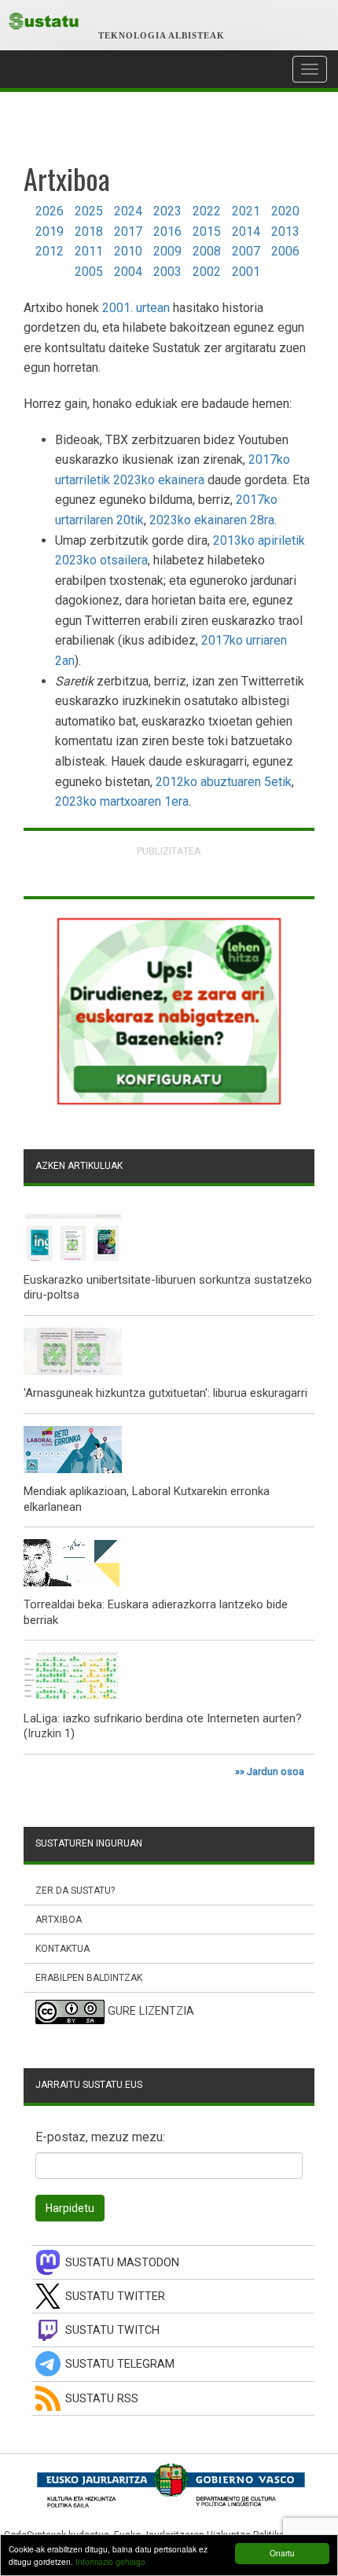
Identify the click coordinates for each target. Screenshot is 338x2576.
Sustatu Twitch (112, 2330)
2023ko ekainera (159, 480)
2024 (128, 211)
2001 (246, 272)
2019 (50, 232)
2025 (89, 211)
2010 (128, 251)
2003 (167, 272)
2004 (128, 272)
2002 (207, 272)
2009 (167, 251)
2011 (89, 251)
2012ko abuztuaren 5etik (224, 782)
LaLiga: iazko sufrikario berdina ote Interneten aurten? (163, 1718)
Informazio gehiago (110, 2561)
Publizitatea (169, 851)
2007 (246, 251)
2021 (246, 211)
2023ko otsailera (101, 560)
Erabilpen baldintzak (89, 1978)
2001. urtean (136, 308)
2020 (285, 211)
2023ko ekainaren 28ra (212, 520)
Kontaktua (62, 1949)
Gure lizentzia (151, 2012)
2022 (207, 211)
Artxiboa (59, 1920)
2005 (89, 272)
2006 (285, 251)
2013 (285, 232)
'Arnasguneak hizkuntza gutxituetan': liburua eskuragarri (165, 1393)
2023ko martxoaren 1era (122, 801)
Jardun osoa (276, 1771)
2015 (207, 232)
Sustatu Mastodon (122, 2263)
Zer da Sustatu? (75, 1891)
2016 (167, 232)
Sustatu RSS (102, 2399)
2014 (246, 232)
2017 (128, 232)
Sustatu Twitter (115, 2297)
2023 (167, 211)
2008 (207, 251)
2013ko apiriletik (259, 540)
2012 (50, 251)
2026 (50, 211)
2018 (89, 232)
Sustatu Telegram (120, 2364)
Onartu (282, 2553)
